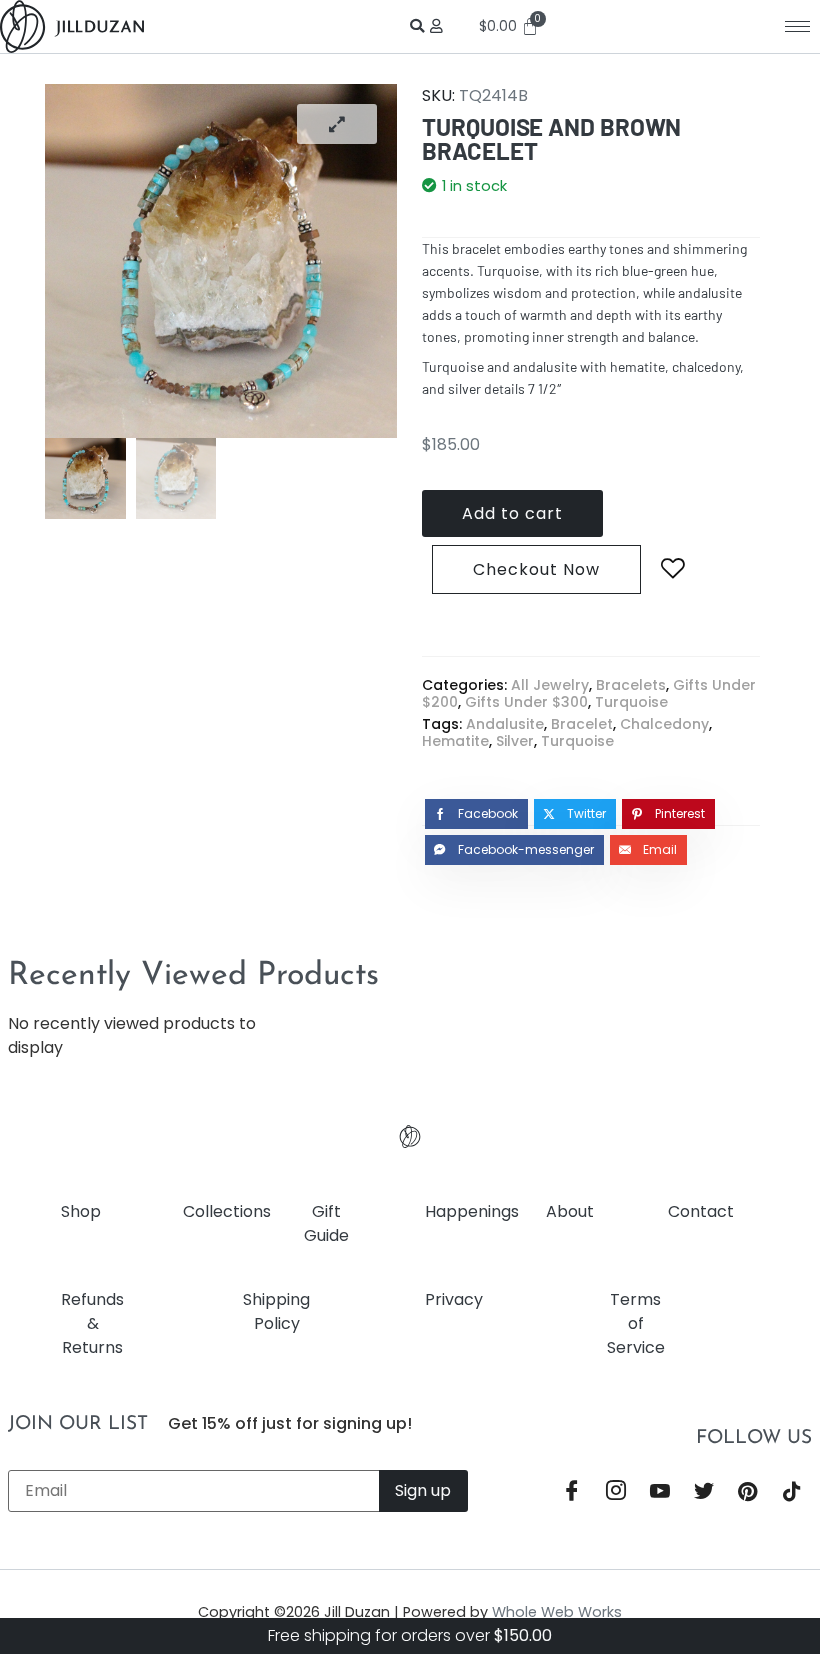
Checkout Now (536, 569)
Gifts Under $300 (526, 702)
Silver (515, 741)
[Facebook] (572, 1493)
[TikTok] (792, 1493)
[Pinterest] (748, 1493)
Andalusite (505, 724)
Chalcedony (664, 724)
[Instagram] (616, 1493)
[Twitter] (704, 1493)
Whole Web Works (557, 1612)
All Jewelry (550, 685)
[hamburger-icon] (797, 26)
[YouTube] (660, 1493)
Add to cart (512, 513)
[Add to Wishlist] (673, 569)
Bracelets (631, 685)
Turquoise (631, 702)
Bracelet (582, 724)
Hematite (455, 741)
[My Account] (439, 26)
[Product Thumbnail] (337, 124)
